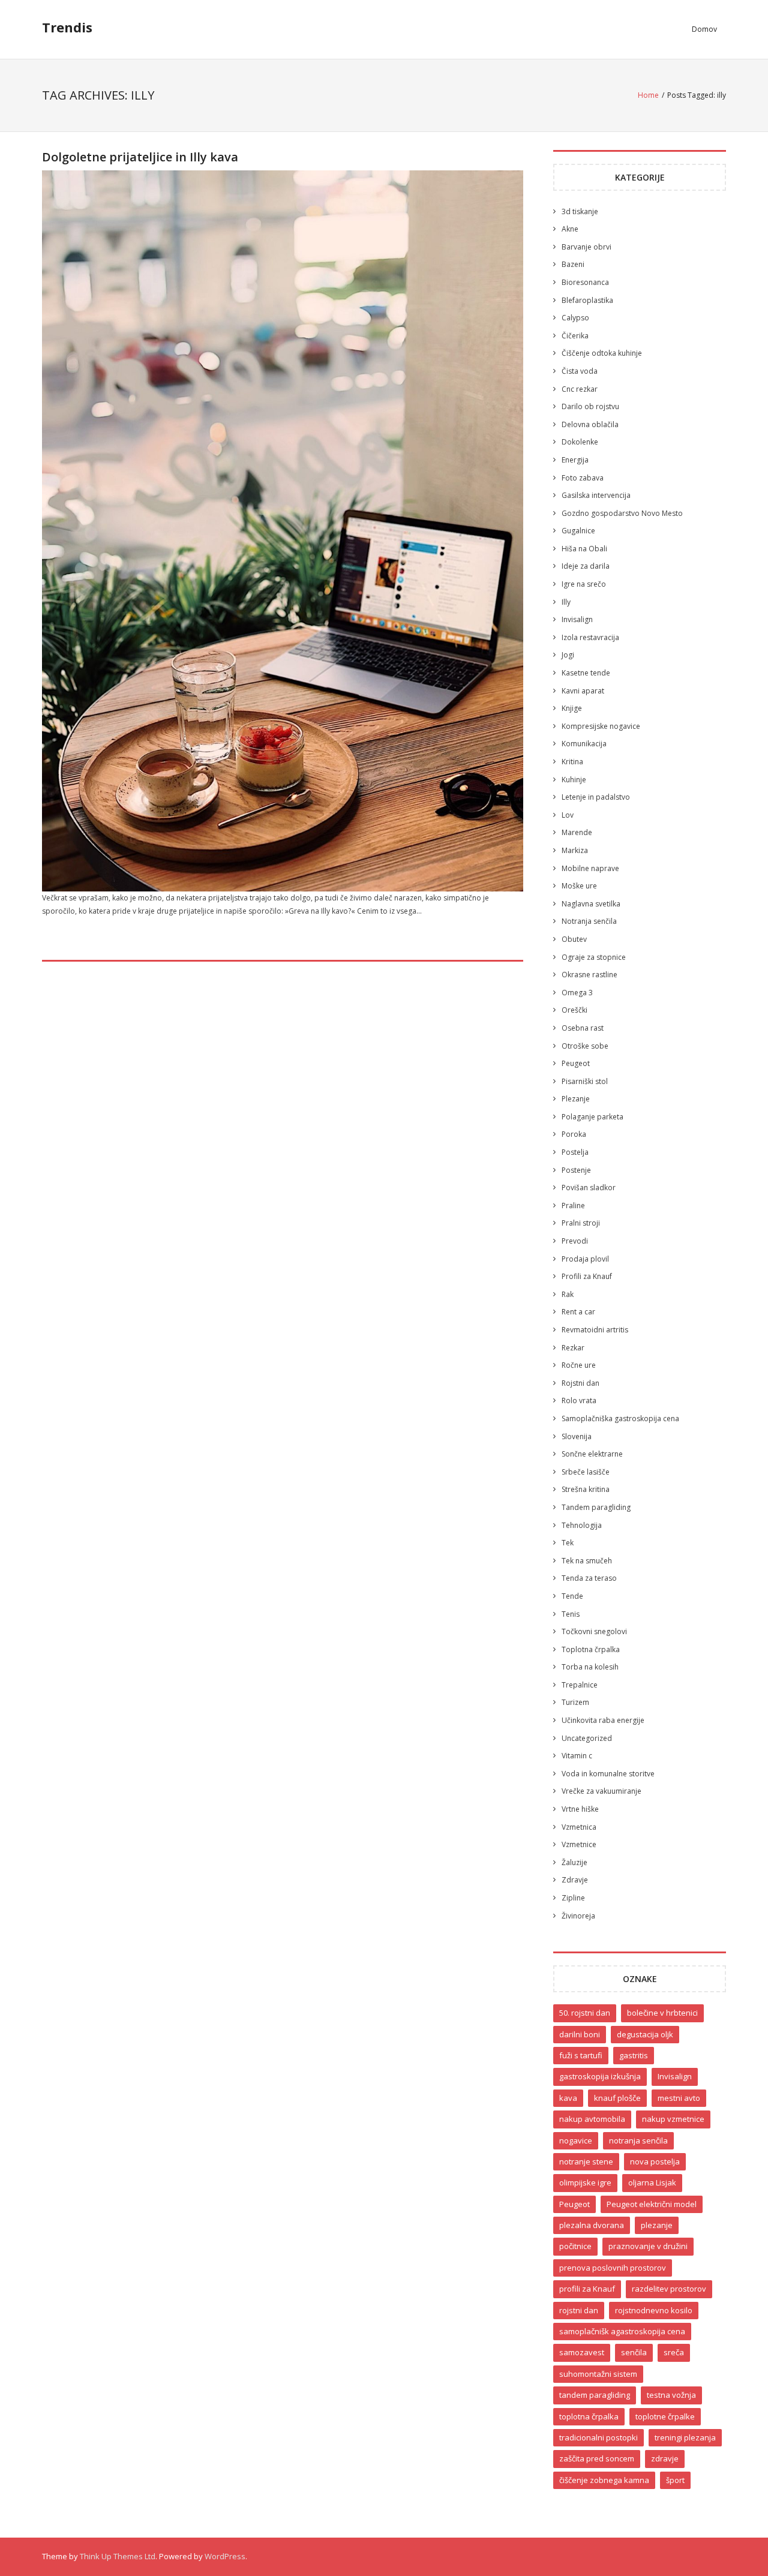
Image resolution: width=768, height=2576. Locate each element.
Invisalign (577, 619)
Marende (577, 832)
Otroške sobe (585, 1046)
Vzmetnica (579, 1827)
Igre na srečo (584, 584)
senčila (634, 2352)
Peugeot (576, 1063)
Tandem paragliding (596, 1507)
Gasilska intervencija (596, 495)
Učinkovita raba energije (603, 1720)
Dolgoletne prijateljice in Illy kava (140, 157)
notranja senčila (638, 2140)
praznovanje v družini (648, 2246)
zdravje (665, 2458)
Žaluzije (574, 1862)
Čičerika (575, 336)
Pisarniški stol (585, 1081)
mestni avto (679, 2098)
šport (675, 2480)
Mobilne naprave (590, 868)
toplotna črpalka (589, 2416)
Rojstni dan (580, 1383)
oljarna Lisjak (652, 2182)
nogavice (576, 2140)
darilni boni (580, 2034)
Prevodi (575, 1241)
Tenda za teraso (589, 1578)
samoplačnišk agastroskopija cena (622, 2331)
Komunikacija (584, 744)
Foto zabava (583, 478)
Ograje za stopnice (594, 957)
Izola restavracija (590, 637)
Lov (568, 815)
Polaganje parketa (592, 1117)
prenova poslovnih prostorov (613, 2268)
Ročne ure (579, 1365)
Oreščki (574, 1010)
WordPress (225, 2556)
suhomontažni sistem (598, 2374)
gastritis (634, 2055)
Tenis (571, 1614)
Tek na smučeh (587, 1561)
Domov (704, 29)
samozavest (582, 2352)
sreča (674, 2352)
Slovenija (577, 1436)
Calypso (575, 318)
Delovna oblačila (590, 424)
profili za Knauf (587, 2289)
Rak (568, 1294)
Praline (573, 1206)
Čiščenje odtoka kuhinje (602, 353)
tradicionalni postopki (598, 2437)
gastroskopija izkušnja (600, 2076)
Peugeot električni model (652, 2204)
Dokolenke (580, 442)
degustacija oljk (645, 2034)
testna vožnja (671, 2395)
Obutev (574, 939)
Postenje (576, 1170)
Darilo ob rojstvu (590, 406)
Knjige (572, 708)
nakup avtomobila (592, 2119)
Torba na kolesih (590, 1667)
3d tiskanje (580, 211)
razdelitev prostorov (669, 2289)
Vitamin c (577, 1756)
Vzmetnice (579, 1844)
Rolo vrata (579, 1400)
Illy (566, 602)
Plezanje (576, 1099)
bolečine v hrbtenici (662, 2013)
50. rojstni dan (585, 2013)
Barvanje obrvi (586, 247)
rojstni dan (579, 2310)
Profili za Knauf (587, 1276)
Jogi (568, 655)
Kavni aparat (583, 691)
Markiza (575, 850)
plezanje (657, 2225)
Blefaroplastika (587, 300)
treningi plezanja (685, 2437)
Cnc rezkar (580, 389)
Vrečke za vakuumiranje (601, 1791)
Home (648, 95)
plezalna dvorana (592, 2225)
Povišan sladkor (589, 1188)
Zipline (573, 1898)
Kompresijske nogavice (601, 726)
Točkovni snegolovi (594, 1631)
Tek (568, 1543)
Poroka (574, 1134)
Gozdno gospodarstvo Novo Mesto (622, 513)
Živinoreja (578, 1916)
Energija (575, 460)
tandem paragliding (595, 2395)
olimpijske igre (585, 2182)
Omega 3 (577, 993)
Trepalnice (580, 1685)
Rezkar (573, 1348)
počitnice (575, 2246)
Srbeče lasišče (586, 1472)
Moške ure (579, 886)
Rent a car (578, 1312)
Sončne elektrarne (592, 1454)
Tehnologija (582, 1525)
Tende (572, 1596)
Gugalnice (578, 531)
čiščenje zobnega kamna (604, 2480)
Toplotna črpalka (591, 1649)
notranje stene (586, 2161)
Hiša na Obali (584, 549)
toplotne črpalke (665, 2416)
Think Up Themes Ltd (118, 2556)
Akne (570, 229)
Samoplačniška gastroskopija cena (620, 1418)
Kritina (572, 762)
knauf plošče (617, 2098)
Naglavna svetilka (591, 904)
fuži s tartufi (581, 2055)
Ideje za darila (586, 566)
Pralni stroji (581, 1223)
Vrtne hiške (580, 1809)
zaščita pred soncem (597, 2458)
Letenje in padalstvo (596, 797)
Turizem (575, 1702)
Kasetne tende (586, 673)
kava (568, 2098)
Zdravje (575, 1880)
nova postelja (655, 2161)
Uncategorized (587, 1738)
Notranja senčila (589, 921)
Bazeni (573, 264)
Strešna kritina (586, 1489)
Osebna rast (583, 1028)
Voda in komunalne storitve (608, 1774)
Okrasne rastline (589, 975)
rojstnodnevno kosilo (654, 2310)
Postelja (575, 1152)
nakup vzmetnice (673, 2119)
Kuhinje (574, 780)
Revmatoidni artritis (595, 1330)
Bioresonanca (585, 282)
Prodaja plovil (585, 1259)
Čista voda (580, 371)
